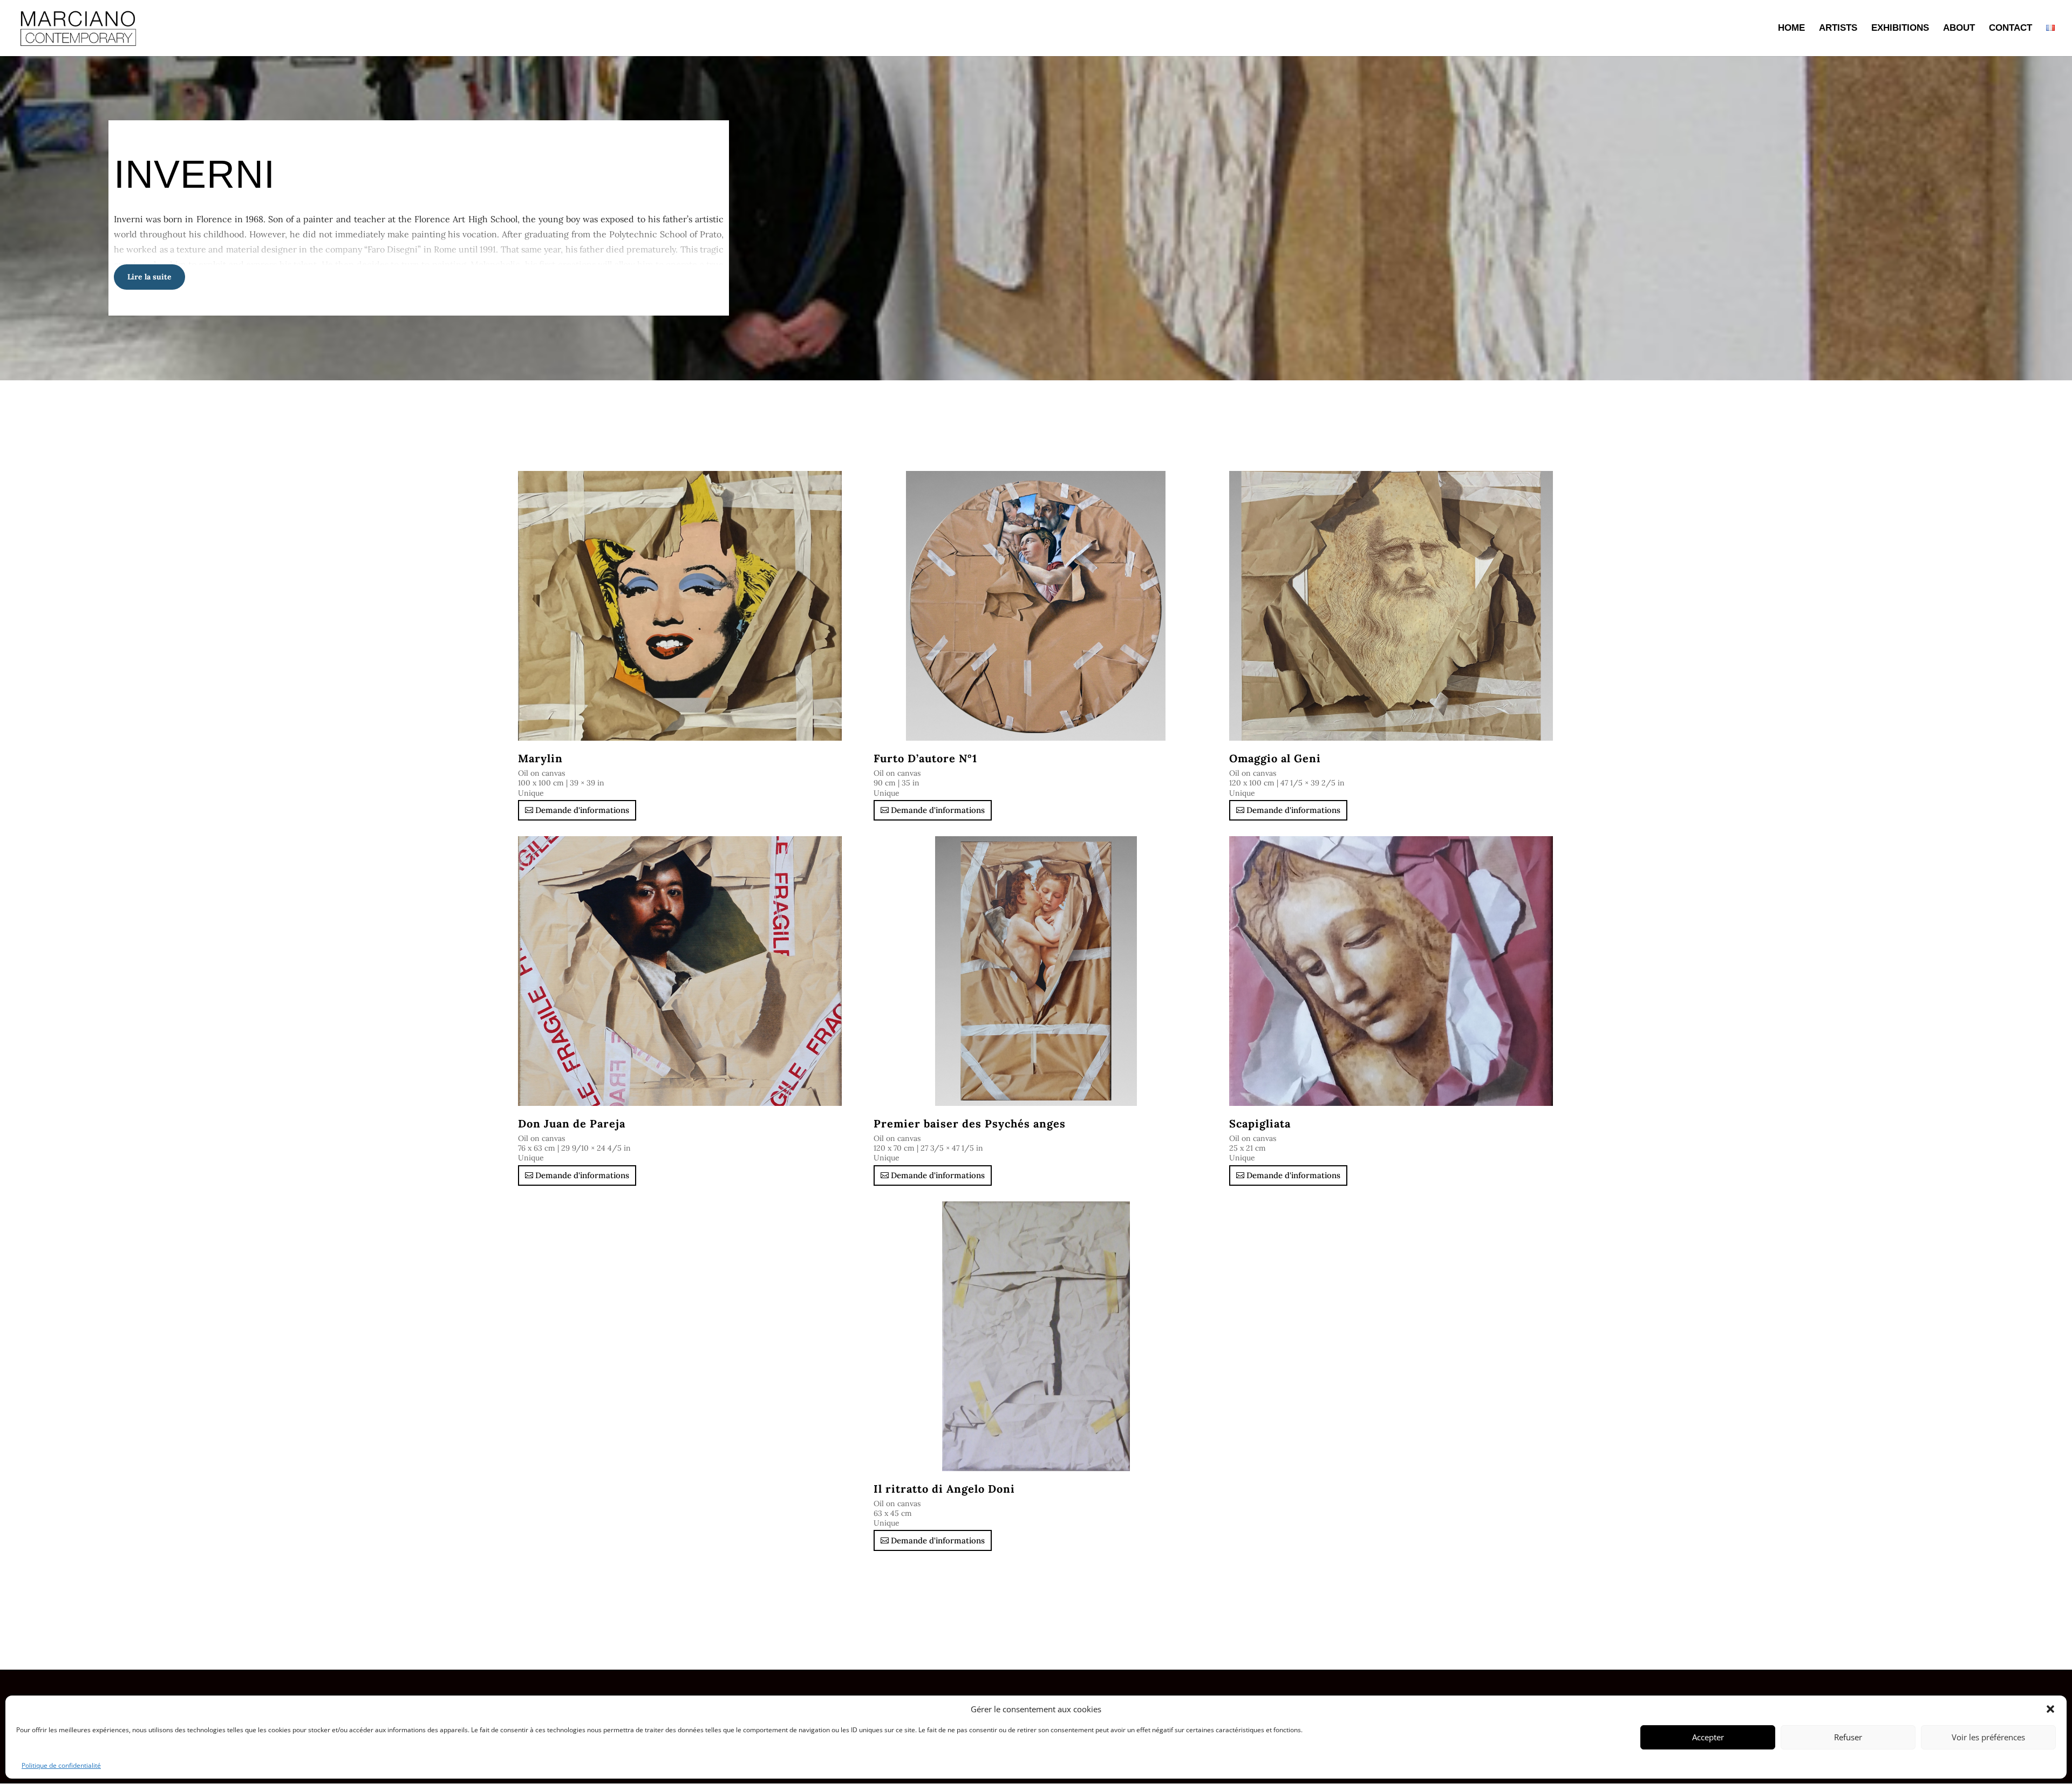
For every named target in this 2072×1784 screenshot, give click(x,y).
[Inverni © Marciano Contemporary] (1036, 606)
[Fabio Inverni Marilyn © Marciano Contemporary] (680, 606)
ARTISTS (1838, 29)
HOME (1791, 29)
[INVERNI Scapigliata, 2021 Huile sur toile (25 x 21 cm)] (1392, 971)
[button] (2050, 1709)
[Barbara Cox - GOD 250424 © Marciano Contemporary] (1392, 606)
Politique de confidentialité (61, 1765)
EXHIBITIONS (1900, 29)
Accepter (1708, 1737)
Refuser (1848, 1737)
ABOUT (1959, 29)
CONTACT (2010, 29)
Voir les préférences (1988, 1737)
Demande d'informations (582, 810)
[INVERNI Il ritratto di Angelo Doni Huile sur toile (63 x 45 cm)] (1036, 1336)
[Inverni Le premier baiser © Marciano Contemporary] (1036, 971)
